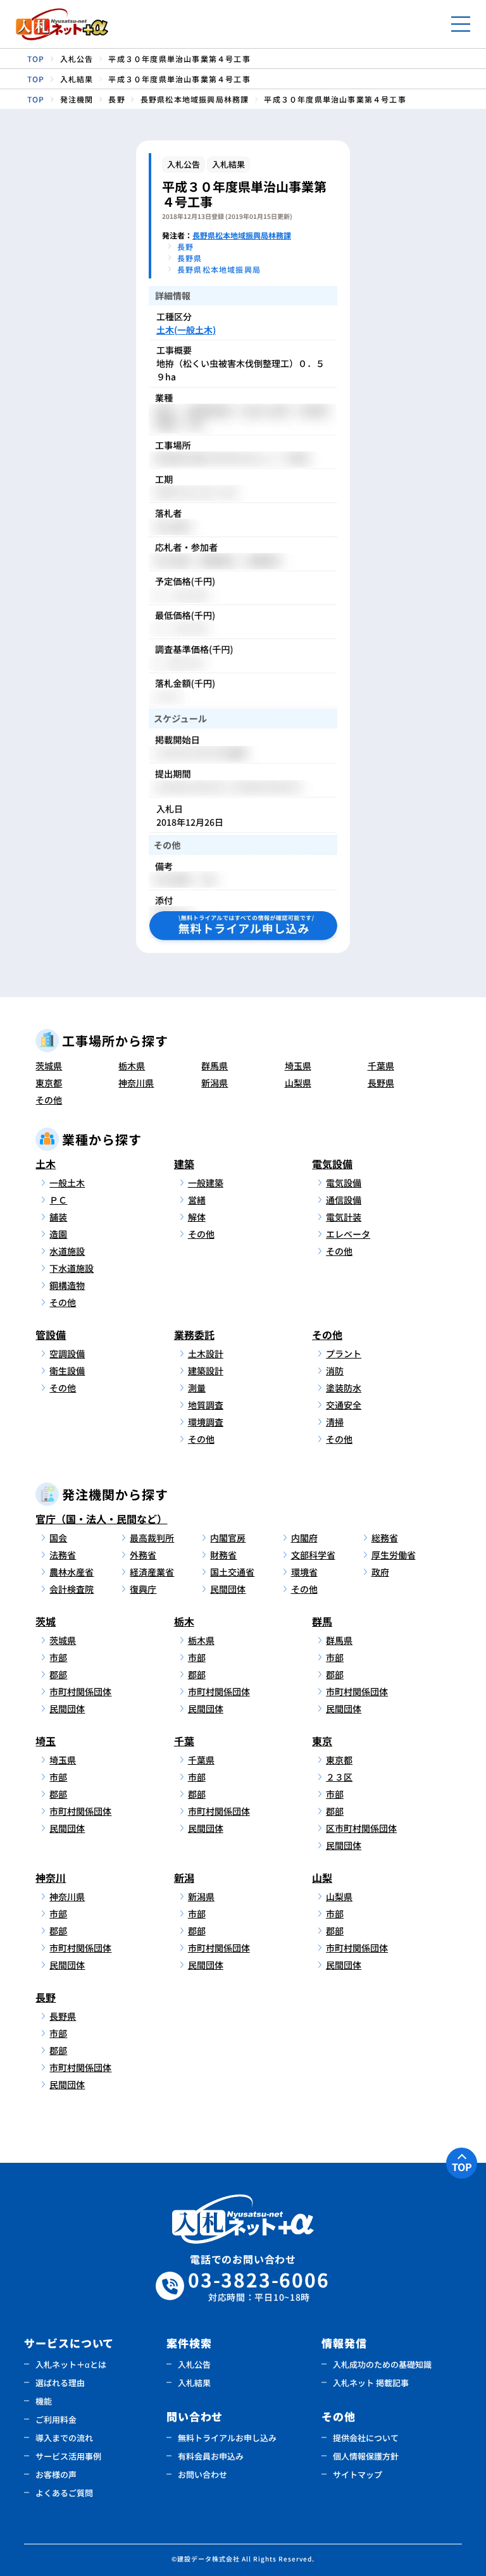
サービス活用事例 (68, 2456)
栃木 (184, 1621)
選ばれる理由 (60, 2383)
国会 (58, 1538)
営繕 (197, 1200)
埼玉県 (298, 1066)
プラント (344, 1353)
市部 (58, 1657)
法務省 (63, 1555)
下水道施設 (72, 1268)
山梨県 (298, 1083)
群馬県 (215, 1066)
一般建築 (206, 1183)
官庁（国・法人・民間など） (101, 1519)
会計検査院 (72, 1589)
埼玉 (46, 1741)
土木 (46, 1164)
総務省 (385, 1538)
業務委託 (194, 1335)
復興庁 (143, 1589)
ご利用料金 (56, 2419)
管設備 (51, 1335)
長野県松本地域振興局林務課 (242, 235)
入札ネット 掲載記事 (371, 2383)
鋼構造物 (67, 1285)
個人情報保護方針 (366, 2456)
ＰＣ (58, 1200)
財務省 (223, 1555)
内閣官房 (228, 1538)
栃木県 (132, 1066)
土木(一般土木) (186, 330)
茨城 (46, 1621)
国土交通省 (232, 1572)
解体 (197, 1217)
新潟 (184, 1877)
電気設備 (332, 1164)
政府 (380, 1572)
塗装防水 (344, 1388)
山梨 (322, 1877)
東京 (322, 1741)
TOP (462, 2167)
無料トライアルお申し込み (227, 2438)
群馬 (322, 1621)
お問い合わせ (202, 2474)
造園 (58, 1234)
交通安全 (344, 1405)
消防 (335, 1371)
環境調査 (206, 1422)
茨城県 (49, 1066)
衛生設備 (67, 1371)
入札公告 (194, 2364)
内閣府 (304, 1538)
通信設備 (344, 1200)
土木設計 (206, 1353)
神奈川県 (136, 1083)
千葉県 (381, 1066)
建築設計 (206, 1371)
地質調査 (206, 1405)
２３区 (339, 1777)
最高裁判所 (152, 1538)
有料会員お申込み (211, 2456)
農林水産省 (72, 1572)
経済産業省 (152, 1572)
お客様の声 (56, 2474)
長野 (46, 1997)
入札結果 (194, 2383)
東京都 (49, 1083)
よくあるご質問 (64, 2493)
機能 (44, 2401)
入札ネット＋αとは (71, 2364)
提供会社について (366, 2438)
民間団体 (228, 1589)
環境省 (304, 1572)
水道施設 (67, 1251)
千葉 (184, 1741)
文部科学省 (313, 1555)
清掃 (335, 1422)
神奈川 (51, 1877)
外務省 (143, 1555)
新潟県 (215, 1083)
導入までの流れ (64, 2438)
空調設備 (67, 1353)
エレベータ (348, 1234)
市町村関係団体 (80, 1691)
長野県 (381, 1083)
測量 (197, 1388)
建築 (184, 1164)
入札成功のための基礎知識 (382, 2364)
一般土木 (67, 1183)
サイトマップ (358, 2474)
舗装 (58, 1217)
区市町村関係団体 (361, 1828)
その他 (49, 1100)
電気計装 (344, 1217)
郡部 (58, 1674)
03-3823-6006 (259, 2286)
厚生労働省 (394, 1555)
